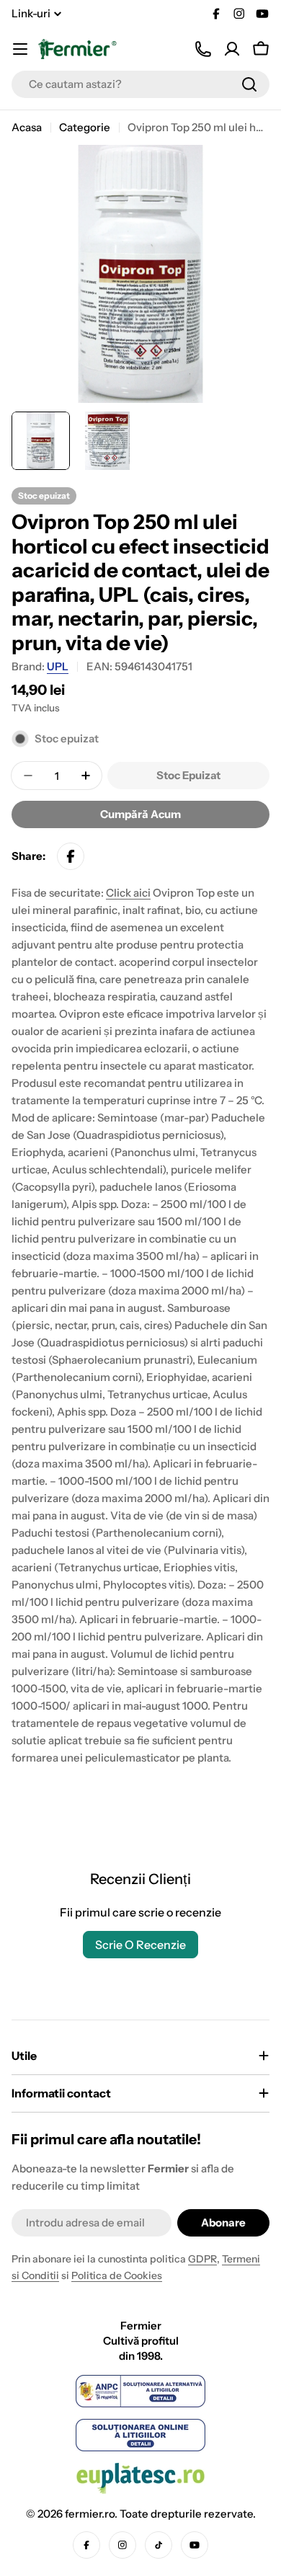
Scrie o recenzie (140, 1945)
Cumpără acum (140, 814)
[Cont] (232, 49)
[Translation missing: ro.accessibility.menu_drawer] (20, 49)
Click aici (128, 893)
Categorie (85, 127)
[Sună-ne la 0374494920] (203, 49)
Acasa (27, 127)
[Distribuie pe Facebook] (71, 856)
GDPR (202, 2259)
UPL (58, 666)
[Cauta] (249, 84)
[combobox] (140, 84)
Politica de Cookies (117, 2275)
